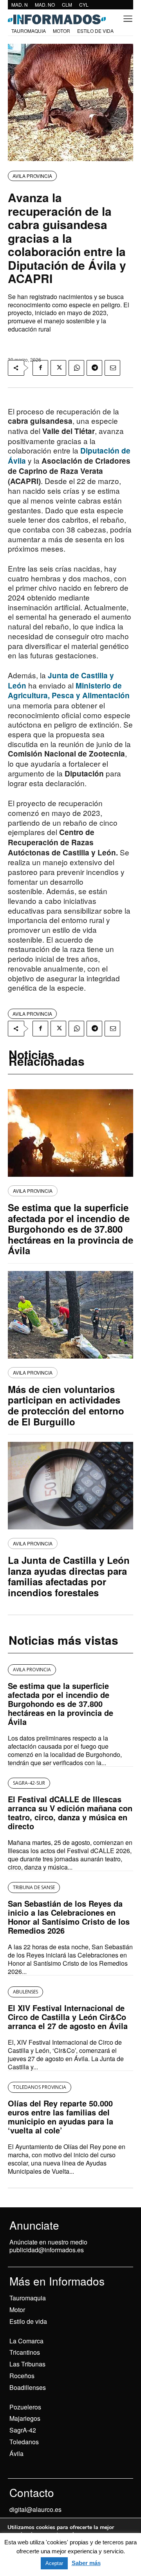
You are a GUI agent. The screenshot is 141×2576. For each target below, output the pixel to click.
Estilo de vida (28, 2321)
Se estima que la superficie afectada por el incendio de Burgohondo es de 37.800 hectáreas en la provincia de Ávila (70, 1229)
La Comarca (26, 2341)
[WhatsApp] (76, 368)
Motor (17, 2310)
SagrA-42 (23, 2430)
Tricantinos (25, 2352)
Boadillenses (28, 2387)
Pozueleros (25, 2407)
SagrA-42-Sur (29, 1783)
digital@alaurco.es (35, 2509)
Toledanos (24, 2442)
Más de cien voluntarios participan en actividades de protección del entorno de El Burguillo (66, 1405)
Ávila (16, 2453)
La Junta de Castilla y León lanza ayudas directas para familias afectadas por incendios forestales (69, 1576)
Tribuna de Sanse (34, 1887)
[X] (58, 368)
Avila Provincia (32, 176)
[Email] (112, 368)
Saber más (86, 2563)
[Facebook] (40, 368)
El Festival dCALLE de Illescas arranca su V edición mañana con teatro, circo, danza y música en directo (70, 1812)
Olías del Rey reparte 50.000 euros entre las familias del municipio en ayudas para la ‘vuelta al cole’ (61, 2117)
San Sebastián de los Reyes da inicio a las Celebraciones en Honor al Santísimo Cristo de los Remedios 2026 (69, 1917)
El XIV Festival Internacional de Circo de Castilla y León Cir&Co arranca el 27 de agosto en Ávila (68, 2017)
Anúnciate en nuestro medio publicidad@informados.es (48, 2246)
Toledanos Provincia (40, 2087)
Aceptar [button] (54, 2563)
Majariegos (25, 2418)
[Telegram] (94, 368)
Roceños (22, 2376)
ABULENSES (25, 1992)
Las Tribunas (27, 2364)
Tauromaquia (28, 2298)
